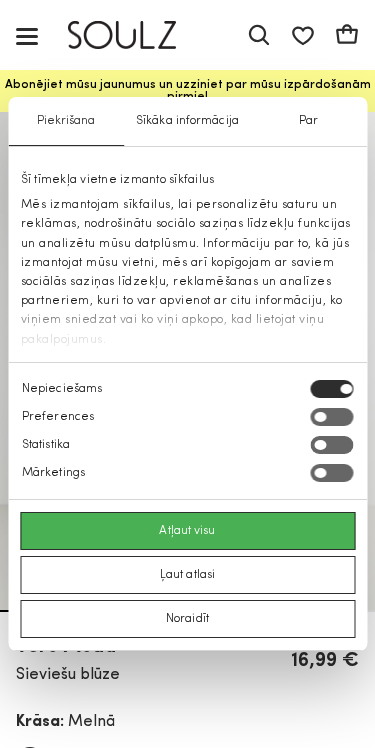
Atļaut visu (187, 531)
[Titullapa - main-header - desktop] (136, 35)
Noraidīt (187, 619)
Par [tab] (308, 121)
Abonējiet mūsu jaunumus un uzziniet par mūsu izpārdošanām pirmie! (188, 91)
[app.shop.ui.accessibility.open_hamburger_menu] (27, 35)
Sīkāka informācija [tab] (187, 121)
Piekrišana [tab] (66, 121)
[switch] (331, 417)
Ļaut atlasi (187, 575)
